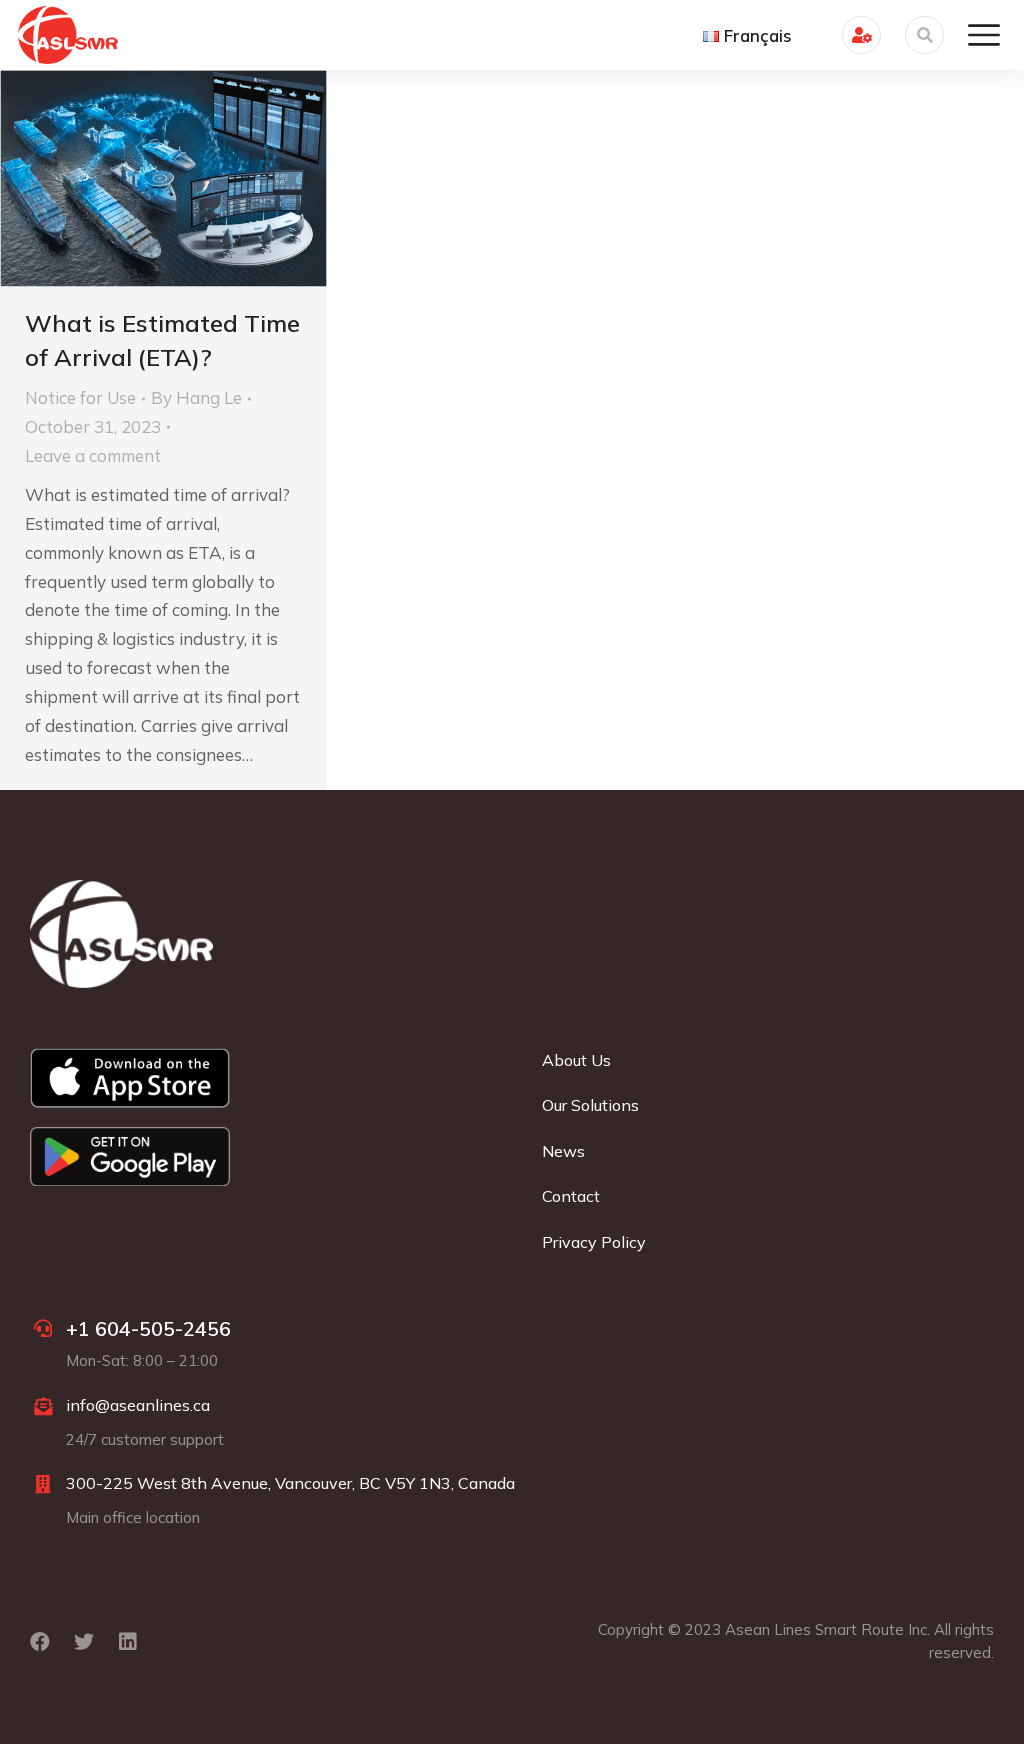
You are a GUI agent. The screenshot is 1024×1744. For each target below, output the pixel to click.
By (196, 397)
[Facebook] (40, 1642)
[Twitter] (84, 1642)
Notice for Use (80, 397)
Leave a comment (93, 455)
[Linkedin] (128, 1642)
